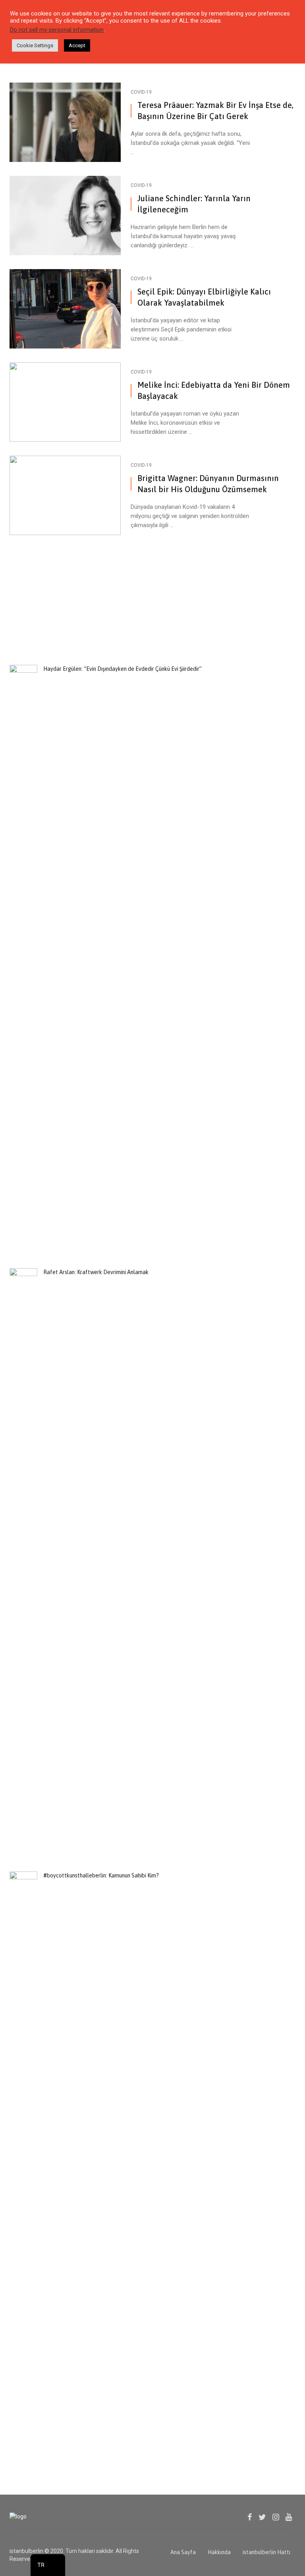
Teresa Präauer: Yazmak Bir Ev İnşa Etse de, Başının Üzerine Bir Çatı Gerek (215, 111)
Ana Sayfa (183, 2552)
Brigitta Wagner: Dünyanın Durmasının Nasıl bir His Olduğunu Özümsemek (208, 484)
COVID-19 (141, 92)
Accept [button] (77, 45)
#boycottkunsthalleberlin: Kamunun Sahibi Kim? (101, 1875)
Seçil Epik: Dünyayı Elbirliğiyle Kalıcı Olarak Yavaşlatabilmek (204, 297)
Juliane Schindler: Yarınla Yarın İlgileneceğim (194, 204)
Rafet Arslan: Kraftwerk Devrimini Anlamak (96, 1272)
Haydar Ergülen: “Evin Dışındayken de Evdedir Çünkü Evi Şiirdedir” (123, 669)
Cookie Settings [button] (35, 45)
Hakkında (219, 2552)
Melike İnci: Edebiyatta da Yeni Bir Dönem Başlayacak (214, 390)
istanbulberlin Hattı (266, 2552)
